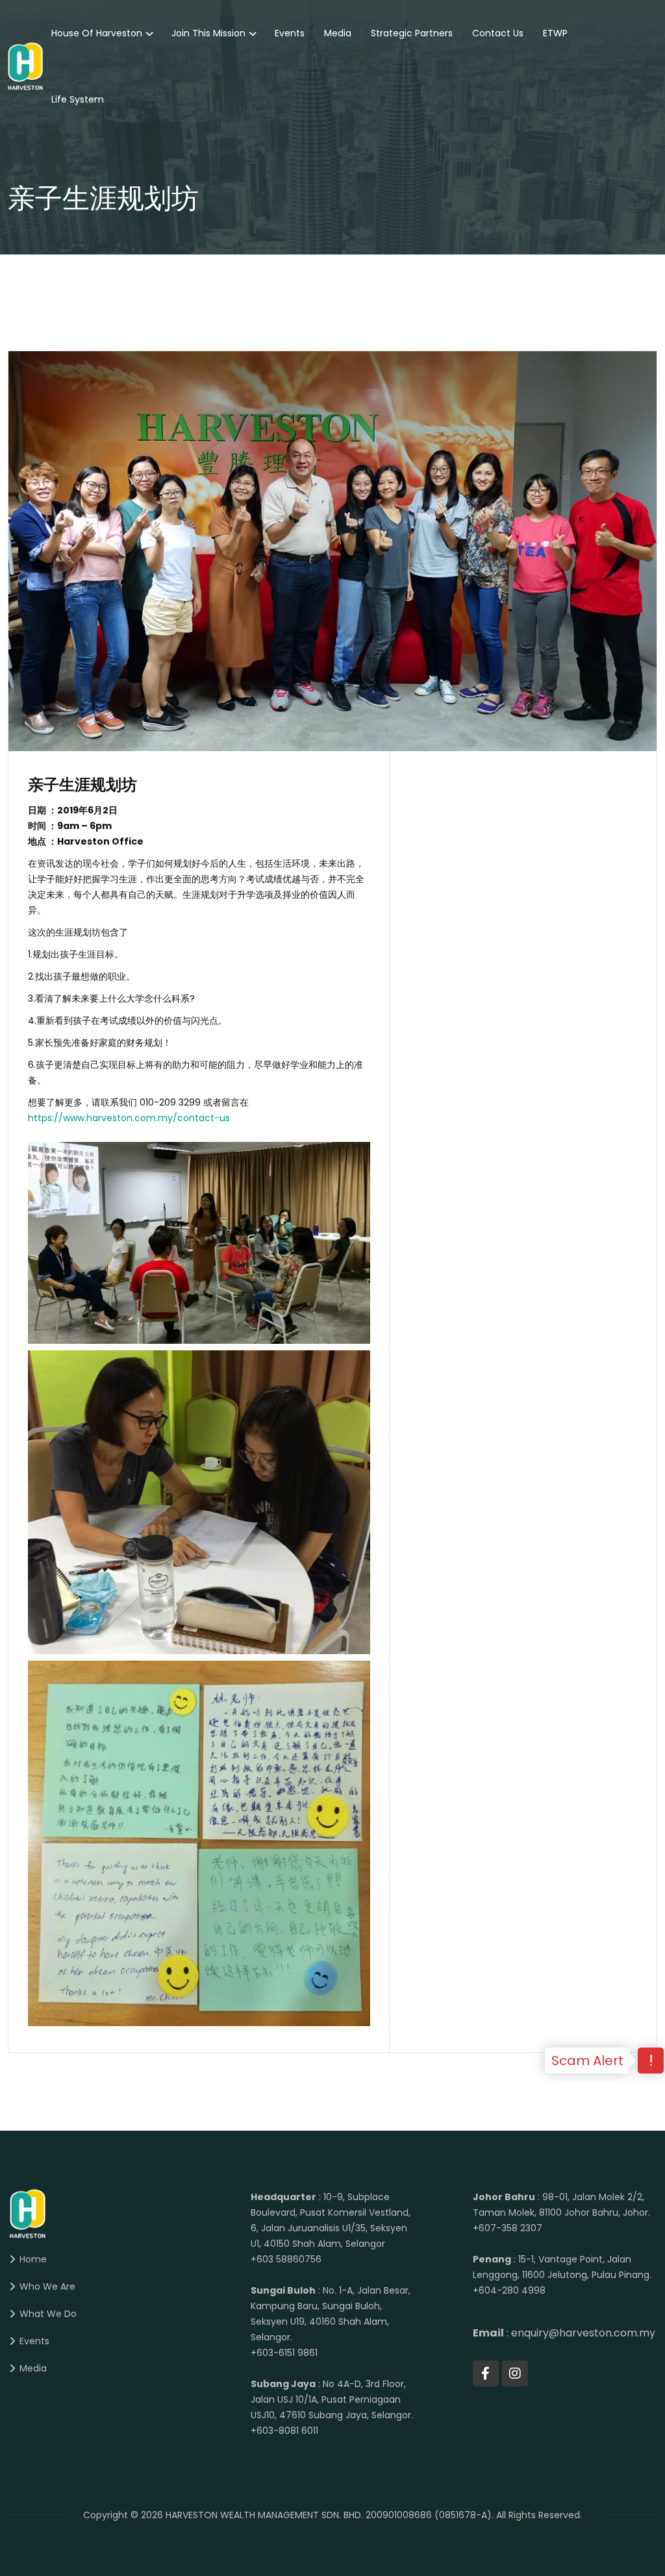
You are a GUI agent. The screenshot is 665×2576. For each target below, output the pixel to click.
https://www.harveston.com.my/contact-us (129, 1118)
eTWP (555, 33)
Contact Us (498, 33)
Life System (78, 99)
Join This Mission (208, 33)
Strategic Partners (412, 33)
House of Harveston (97, 33)
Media (338, 33)
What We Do (48, 2314)
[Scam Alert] (651, 2062)
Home (33, 2259)
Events (290, 33)
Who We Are (47, 2286)
